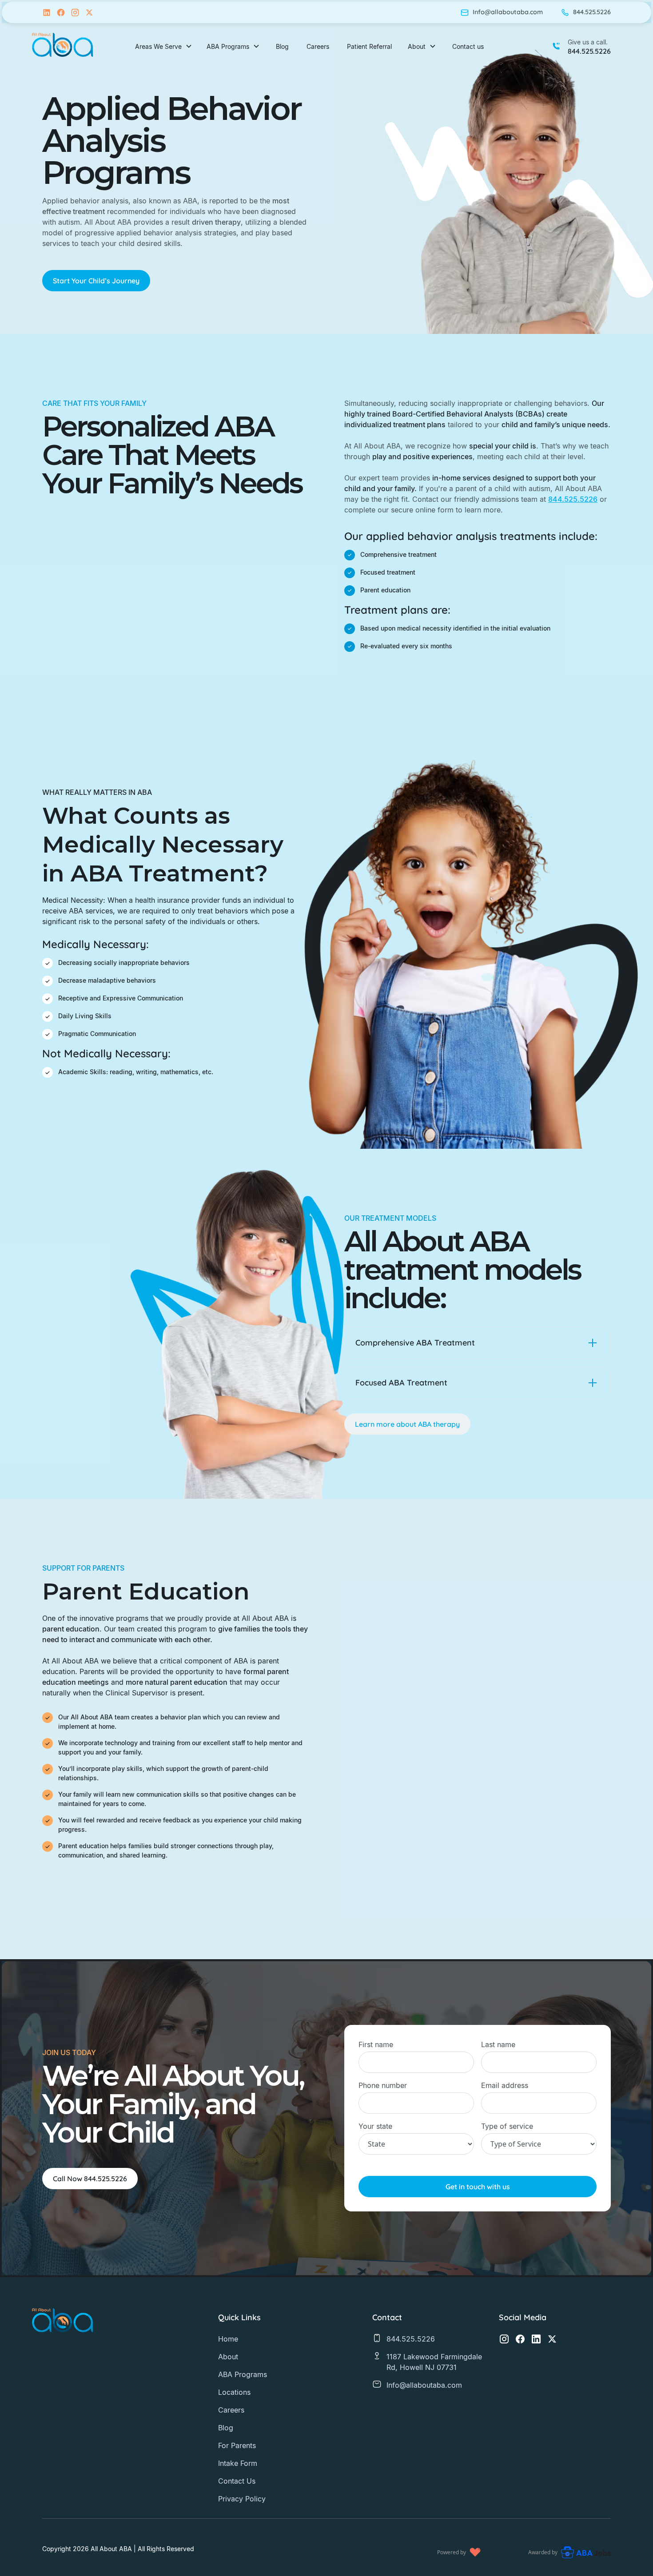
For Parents (237, 2445)
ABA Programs (243, 2374)
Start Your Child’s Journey (96, 281)
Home (228, 2339)
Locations (234, 2392)
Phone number (383, 2085)
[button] (164, 46)
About (228, 2357)
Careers (318, 46)
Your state (375, 2126)
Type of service (507, 2126)
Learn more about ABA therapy (407, 1424)
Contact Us (237, 2481)
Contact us (468, 46)
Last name (498, 2044)
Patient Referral (369, 46)
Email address (505, 2085)
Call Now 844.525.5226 (90, 2179)
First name (376, 2044)
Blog (282, 46)
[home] (63, 46)
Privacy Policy (242, 2499)
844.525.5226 (573, 499)
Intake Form (238, 2463)
